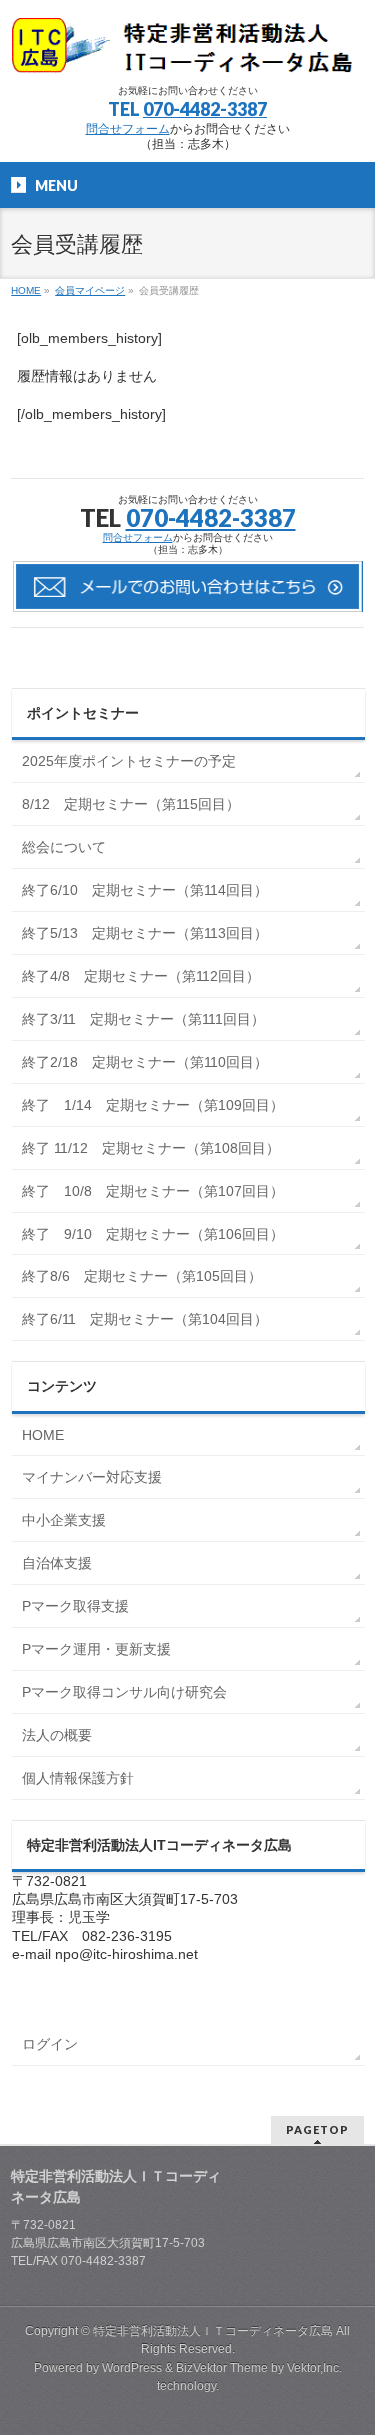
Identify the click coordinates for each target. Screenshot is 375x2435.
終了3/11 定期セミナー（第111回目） (143, 1019)
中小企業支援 (64, 1520)
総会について (64, 847)
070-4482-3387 (205, 109)
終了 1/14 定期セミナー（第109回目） (153, 1105)
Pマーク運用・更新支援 (96, 1649)
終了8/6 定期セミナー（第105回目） (142, 1276)
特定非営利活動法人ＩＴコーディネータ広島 (213, 2331)
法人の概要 (57, 1735)
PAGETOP (317, 2129)
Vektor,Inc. (314, 2368)
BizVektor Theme (222, 2368)
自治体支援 (57, 1563)
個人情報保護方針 (78, 1778)
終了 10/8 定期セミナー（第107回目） (153, 1191)
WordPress (132, 2368)
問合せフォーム (128, 129)
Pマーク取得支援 (75, 1606)
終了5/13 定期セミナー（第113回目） (145, 933)
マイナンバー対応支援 (92, 1477)
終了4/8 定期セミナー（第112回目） (141, 976)
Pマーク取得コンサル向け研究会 (124, 1692)
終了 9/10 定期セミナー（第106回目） (153, 1234)
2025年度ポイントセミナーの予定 (129, 761)
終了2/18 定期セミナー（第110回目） (145, 1062)
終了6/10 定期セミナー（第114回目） (145, 890)
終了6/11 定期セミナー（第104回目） (145, 1319)
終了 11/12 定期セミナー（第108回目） (151, 1148)
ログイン (50, 2044)
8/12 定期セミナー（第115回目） (131, 804)
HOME (43, 1435)
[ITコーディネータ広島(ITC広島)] (187, 50)
